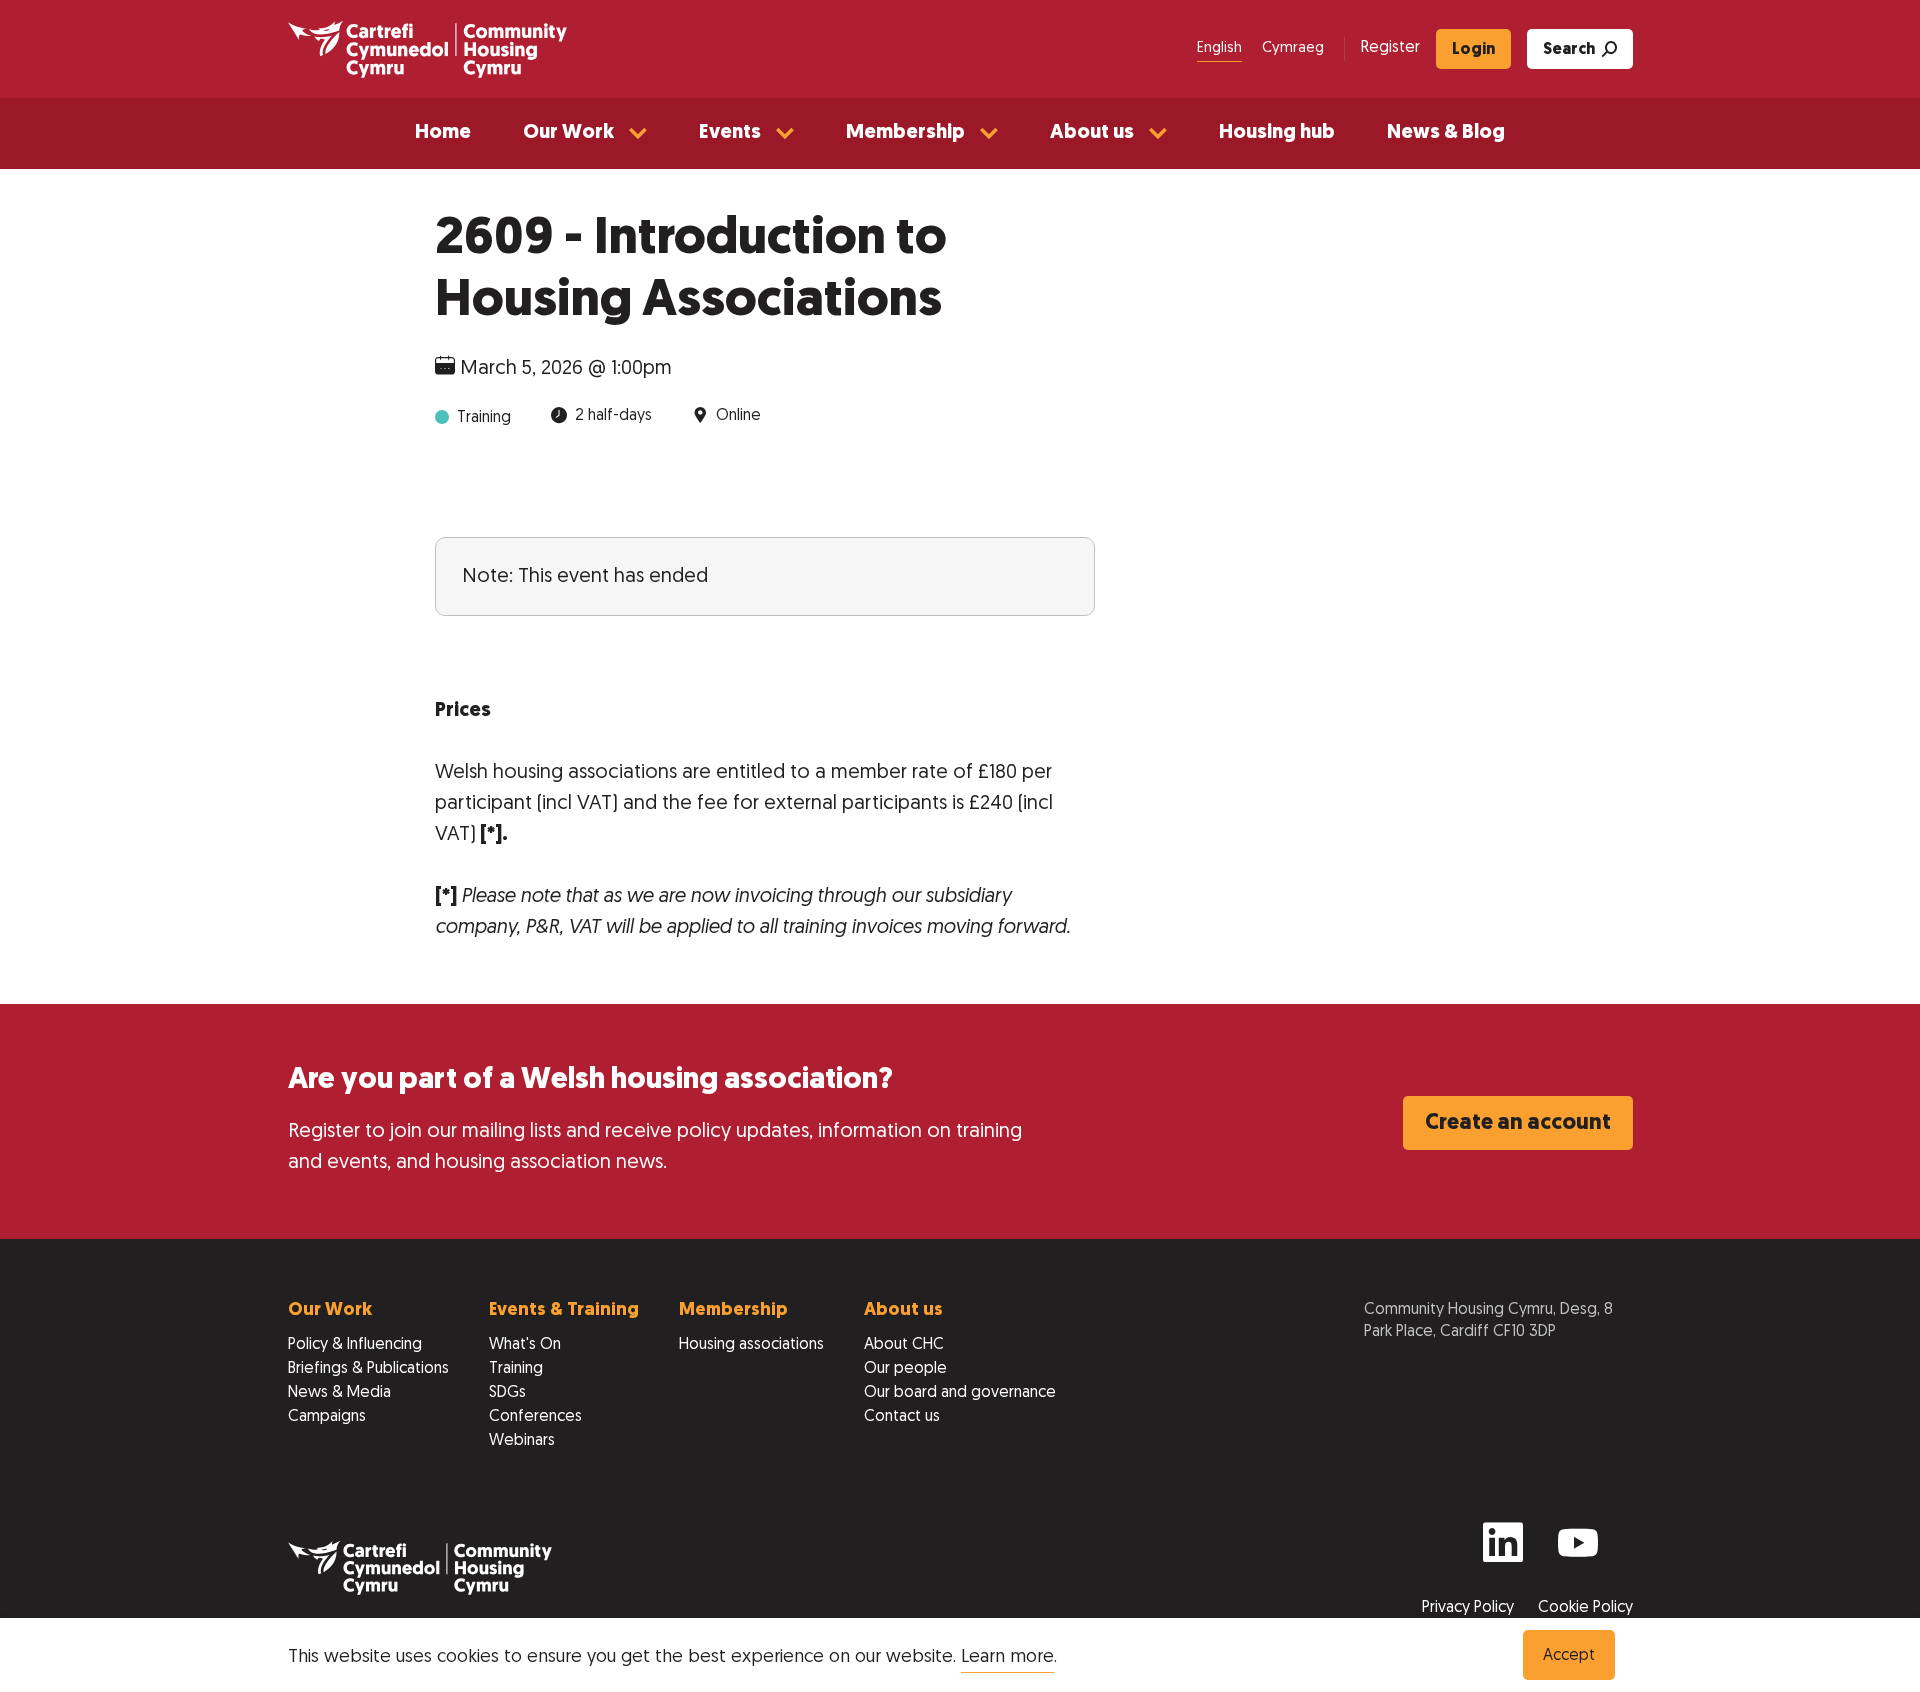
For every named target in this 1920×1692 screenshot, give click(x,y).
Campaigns (327, 1417)
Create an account (1518, 1123)
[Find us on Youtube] (1578, 1551)
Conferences (535, 1417)
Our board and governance (960, 1393)
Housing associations (751, 1345)
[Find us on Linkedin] (1503, 1551)
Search (1569, 50)
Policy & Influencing (355, 1345)
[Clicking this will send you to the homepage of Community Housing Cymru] (427, 49)
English (1219, 48)
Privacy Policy (1470, 1608)
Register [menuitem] (1390, 48)
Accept (1569, 1656)
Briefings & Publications (368, 1369)
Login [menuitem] (1473, 50)
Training (516, 1369)
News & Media (339, 1393)
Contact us (902, 1417)
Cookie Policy (1585, 1608)
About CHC (904, 1345)
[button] (585, 133)
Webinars (522, 1441)
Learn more (1007, 1657)
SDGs (507, 1393)
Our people (905, 1369)
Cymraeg (1293, 48)
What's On (525, 1345)
